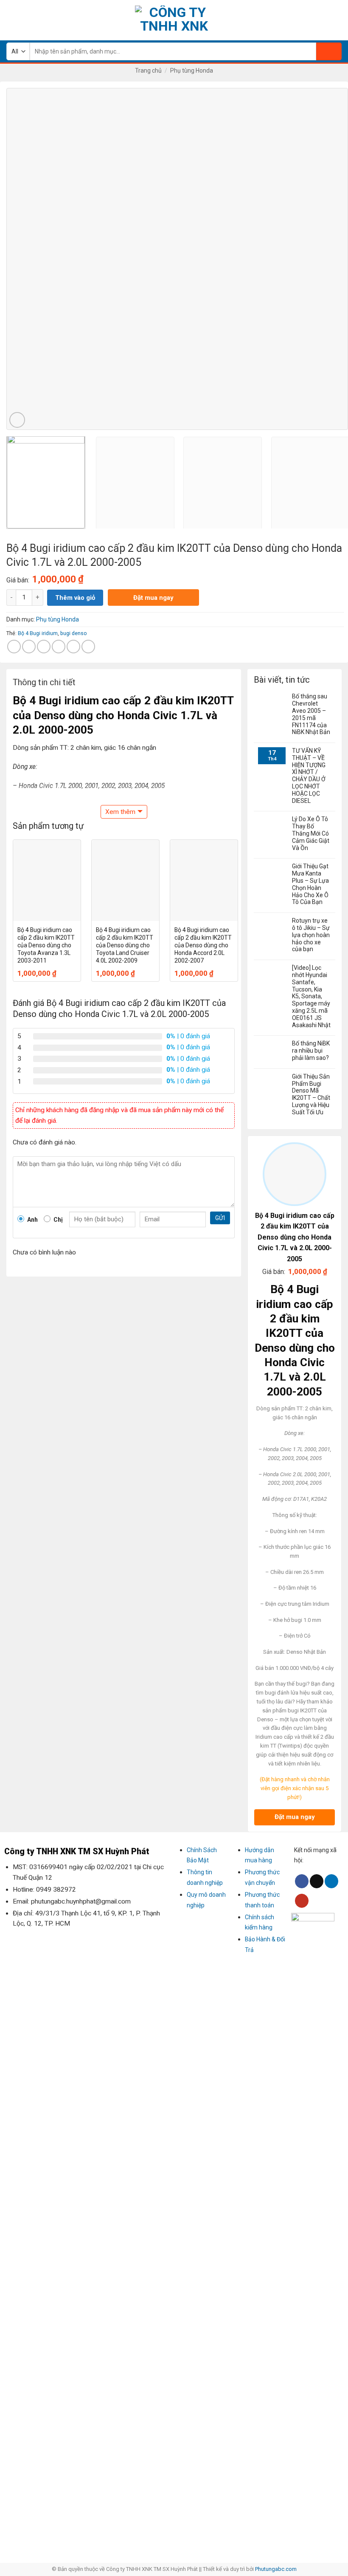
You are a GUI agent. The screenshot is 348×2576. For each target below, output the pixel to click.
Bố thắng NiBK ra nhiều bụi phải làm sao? (311, 1051)
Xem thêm (120, 812)
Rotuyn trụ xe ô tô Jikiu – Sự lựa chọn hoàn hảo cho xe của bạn (311, 935)
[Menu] (11, 20)
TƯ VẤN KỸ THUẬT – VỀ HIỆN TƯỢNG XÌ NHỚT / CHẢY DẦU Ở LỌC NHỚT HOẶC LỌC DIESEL (309, 776)
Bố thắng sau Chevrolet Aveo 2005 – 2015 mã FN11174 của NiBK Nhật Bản (311, 714)
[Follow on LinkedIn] (331, 1881)
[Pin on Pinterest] (73, 647)
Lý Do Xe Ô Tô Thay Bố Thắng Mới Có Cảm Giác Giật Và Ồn (311, 833)
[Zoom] (17, 420)
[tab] (44, 684)
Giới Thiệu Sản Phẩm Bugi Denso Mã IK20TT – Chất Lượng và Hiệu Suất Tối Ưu (311, 1094)
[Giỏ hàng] (337, 20)
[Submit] (329, 51)
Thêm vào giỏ (75, 598)
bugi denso (74, 633)
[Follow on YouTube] (302, 1901)
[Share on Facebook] (29, 647)
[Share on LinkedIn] (88, 647)
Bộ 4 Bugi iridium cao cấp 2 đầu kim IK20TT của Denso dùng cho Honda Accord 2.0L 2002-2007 (203, 945)
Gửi (220, 1218)
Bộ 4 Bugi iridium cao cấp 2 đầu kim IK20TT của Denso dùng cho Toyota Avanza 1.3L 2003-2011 (46, 945)
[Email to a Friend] (59, 647)
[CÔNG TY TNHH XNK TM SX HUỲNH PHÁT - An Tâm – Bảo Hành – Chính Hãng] (174, 20)
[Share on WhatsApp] (14, 647)
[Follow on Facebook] (302, 1881)
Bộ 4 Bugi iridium (38, 633)
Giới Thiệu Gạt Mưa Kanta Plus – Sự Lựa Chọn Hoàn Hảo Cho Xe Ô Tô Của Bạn (310, 884)
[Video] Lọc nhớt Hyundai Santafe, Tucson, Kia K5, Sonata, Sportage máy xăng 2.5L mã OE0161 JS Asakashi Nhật (311, 996)
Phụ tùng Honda (192, 71)
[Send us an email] (317, 1881)
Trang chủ (148, 71)
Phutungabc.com (276, 2569)
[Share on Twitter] (44, 647)
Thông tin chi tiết (44, 682)
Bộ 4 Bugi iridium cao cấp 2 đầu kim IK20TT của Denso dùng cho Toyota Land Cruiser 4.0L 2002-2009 (125, 945)
